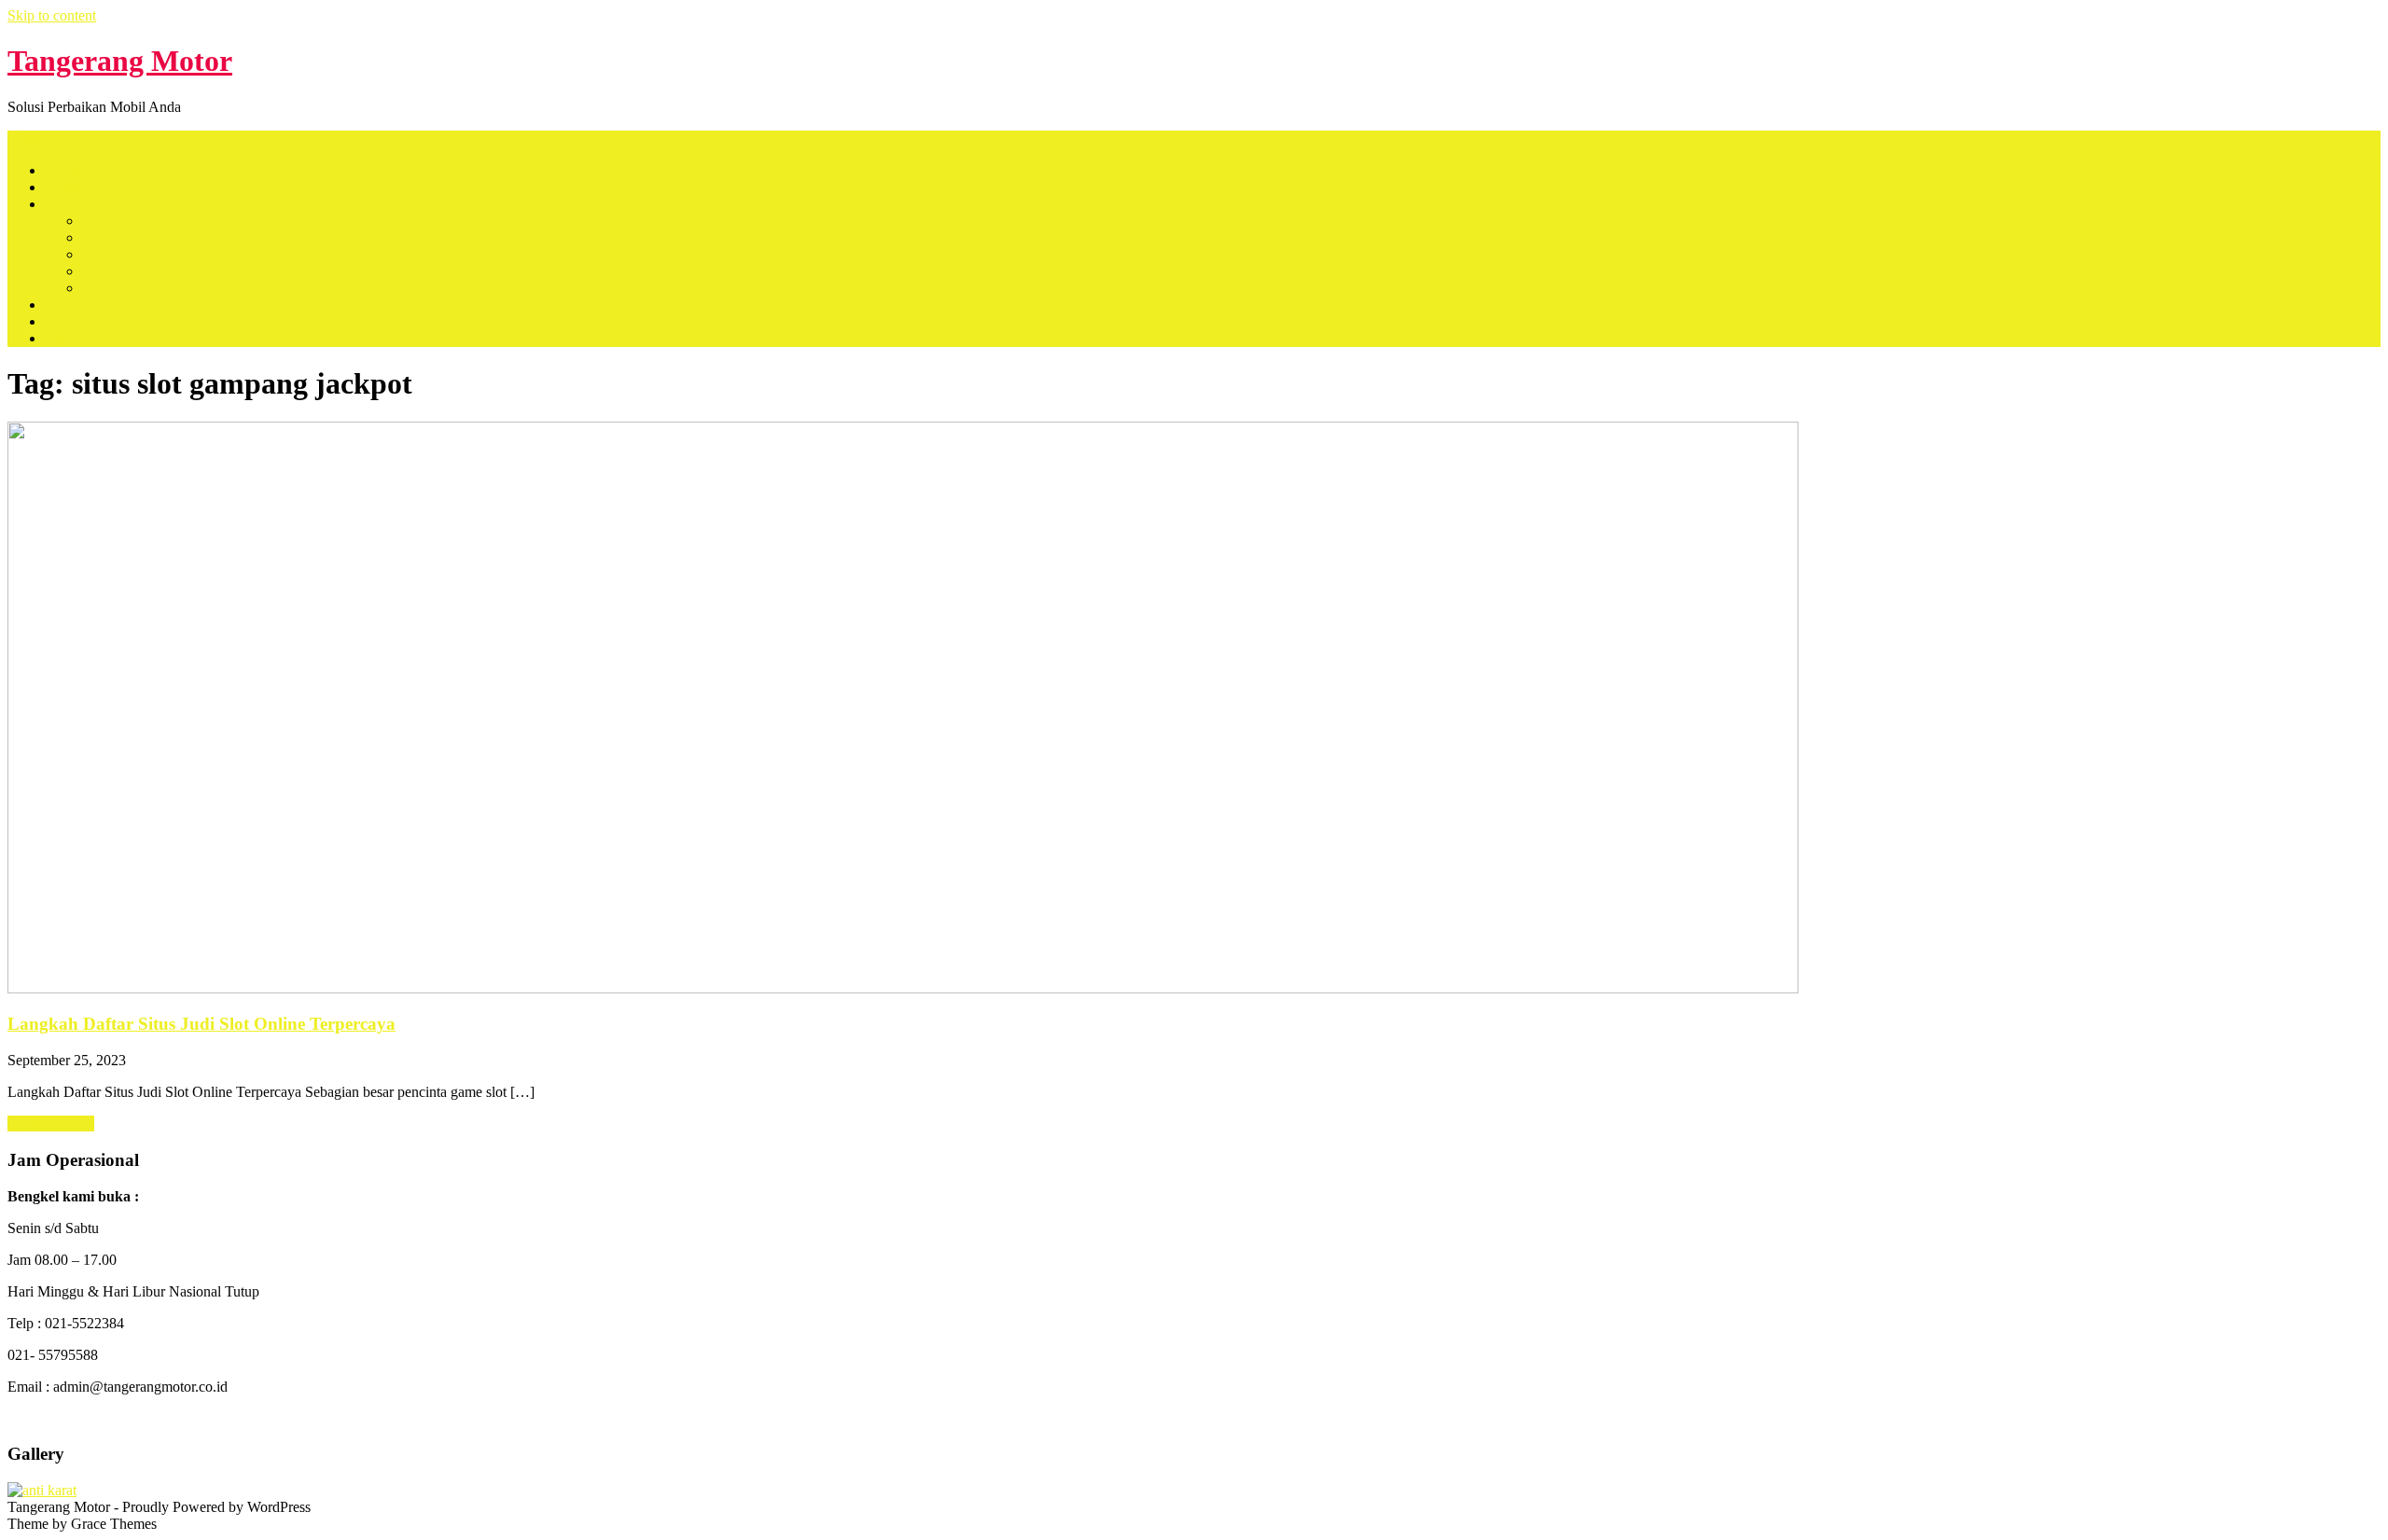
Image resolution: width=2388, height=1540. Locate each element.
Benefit (66, 305)
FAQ (60, 321)
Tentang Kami (87, 187)
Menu (25, 139)
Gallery (67, 338)
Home (63, 170)
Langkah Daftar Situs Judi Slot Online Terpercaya (201, 1024)
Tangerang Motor (120, 61)
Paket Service (85, 204)
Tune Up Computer (139, 237)
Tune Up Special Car (144, 254)
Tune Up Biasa (126, 221)
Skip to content (52, 15)
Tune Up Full (122, 271)
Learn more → (51, 1124)
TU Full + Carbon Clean (155, 288)
